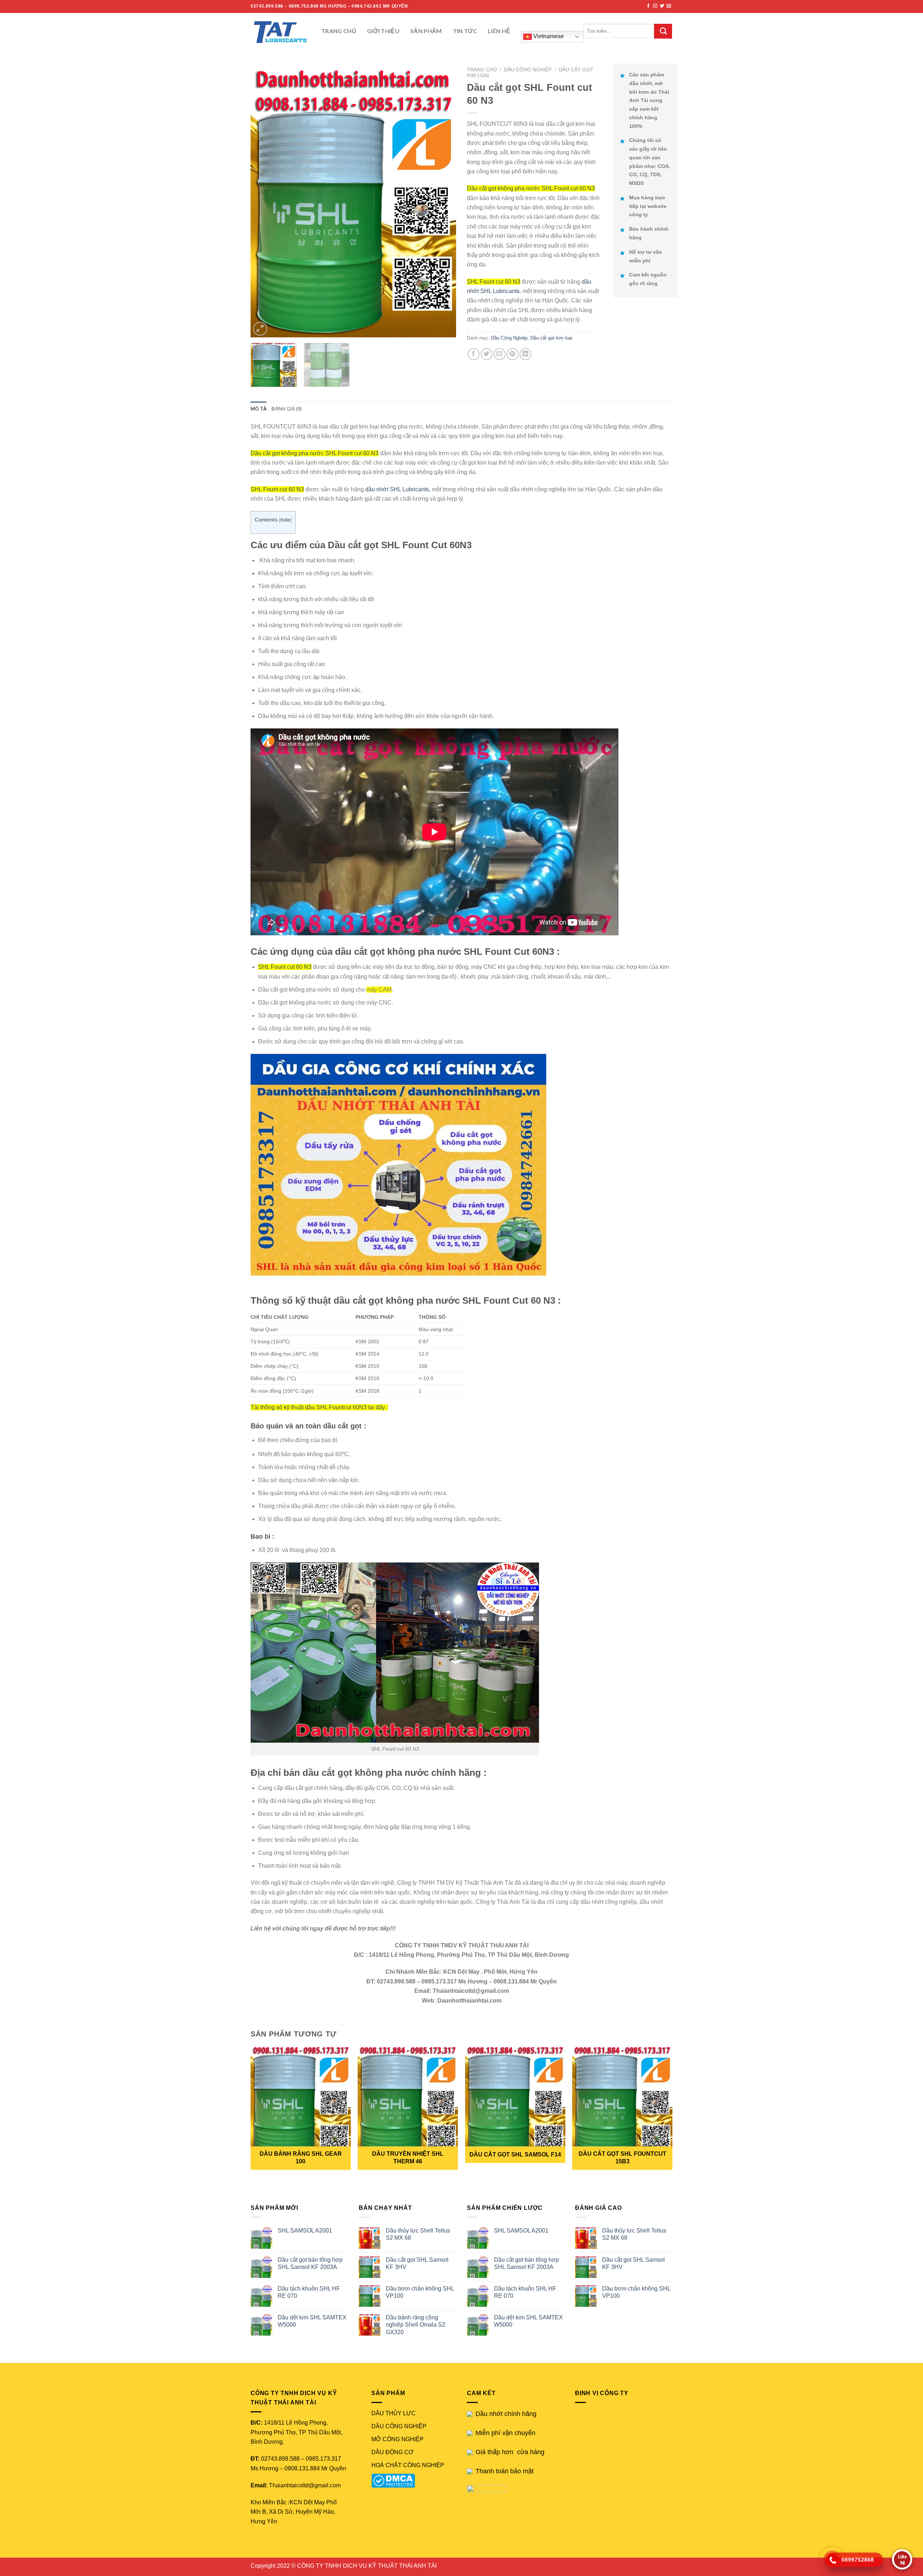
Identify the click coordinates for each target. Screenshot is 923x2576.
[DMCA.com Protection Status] (395, 2480)
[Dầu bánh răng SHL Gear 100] (301, 2097)
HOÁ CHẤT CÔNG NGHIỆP (408, 2465)
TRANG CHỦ (339, 31)
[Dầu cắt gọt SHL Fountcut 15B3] (622, 2097)
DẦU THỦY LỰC (394, 2413)
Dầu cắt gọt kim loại (551, 338)
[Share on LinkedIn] (525, 354)
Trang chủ (482, 70)
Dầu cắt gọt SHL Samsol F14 (515, 2154)
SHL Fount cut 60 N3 (494, 282)
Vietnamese (548, 36)
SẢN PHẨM (426, 31)
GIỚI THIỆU (383, 31)
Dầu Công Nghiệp (528, 70)
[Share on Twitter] (487, 354)
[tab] (259, 409)
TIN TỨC (465, 31)
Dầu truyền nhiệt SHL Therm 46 (408, 2158)
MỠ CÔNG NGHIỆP (398, 2439)
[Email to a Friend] (500, 354)
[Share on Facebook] (474, 354)
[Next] (443, 200)
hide (285, 520)
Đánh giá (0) (286, 409)
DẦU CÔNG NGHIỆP (399, 2426)
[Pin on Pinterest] (513, 354)
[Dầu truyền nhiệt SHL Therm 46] (408, 2097)
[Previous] (264, 200)
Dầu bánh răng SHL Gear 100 (301, 2158)
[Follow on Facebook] (648, 6)
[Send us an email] (669, 6)
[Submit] (663, 31)
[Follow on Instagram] (655, 6)
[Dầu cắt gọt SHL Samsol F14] (515, 2097)
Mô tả (259, 409)
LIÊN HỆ (499, 31)
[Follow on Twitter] (662, 6)
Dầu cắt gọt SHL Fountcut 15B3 (622, 2158)
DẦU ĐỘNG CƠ (392, 2452)
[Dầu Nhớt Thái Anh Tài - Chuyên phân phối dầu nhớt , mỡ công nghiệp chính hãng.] (281, 31)
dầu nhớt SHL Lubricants (397, 489)
